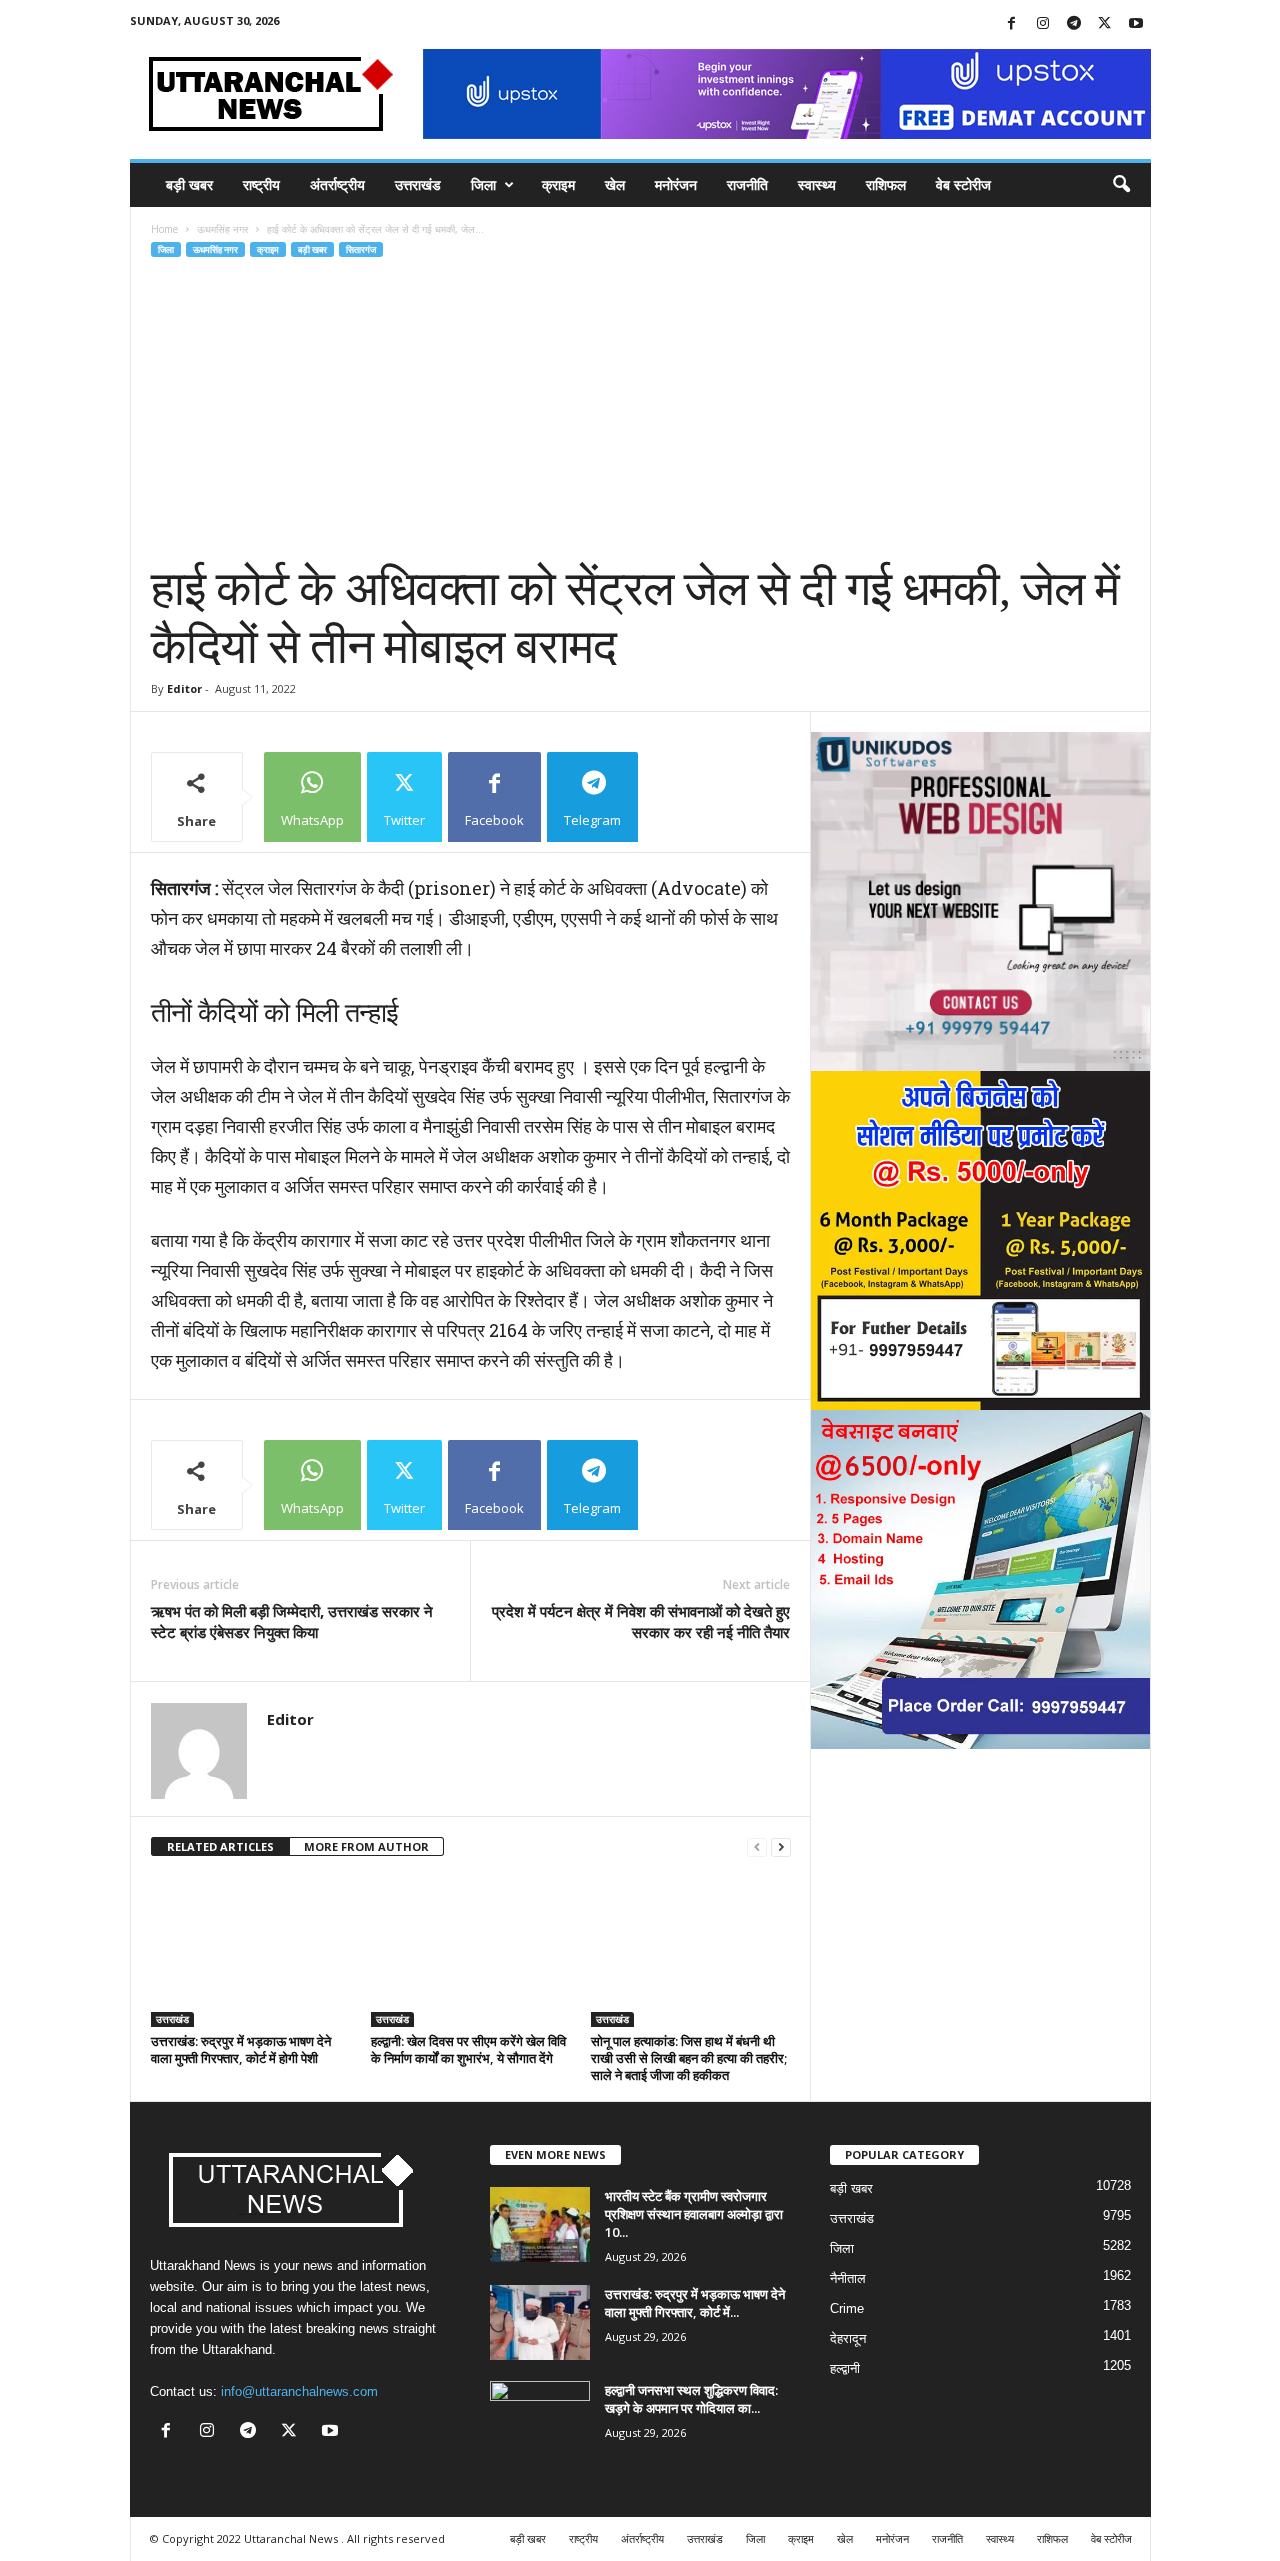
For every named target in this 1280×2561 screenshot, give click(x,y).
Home (164, 229)
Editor (184, 688)
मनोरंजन (676, 184)
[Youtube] (1136, 24)
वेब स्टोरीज (963, 184)
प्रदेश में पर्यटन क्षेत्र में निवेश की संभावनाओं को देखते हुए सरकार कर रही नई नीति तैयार (641, 1621)
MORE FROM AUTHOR (366, 1846)
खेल (615, 184)
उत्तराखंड (418, 184)
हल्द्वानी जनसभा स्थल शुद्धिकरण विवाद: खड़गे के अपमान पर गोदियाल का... (691, 2399)
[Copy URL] (689, 797)
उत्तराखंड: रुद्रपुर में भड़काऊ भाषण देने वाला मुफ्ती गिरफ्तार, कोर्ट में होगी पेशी (241, 2049)
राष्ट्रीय (261, 184)
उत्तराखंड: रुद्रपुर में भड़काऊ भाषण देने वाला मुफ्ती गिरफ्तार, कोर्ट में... (695, 2303)
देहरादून (848, 2338)
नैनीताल (848, 2278)
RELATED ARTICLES (220, 1846)
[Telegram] (1074, 24)
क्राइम (558, 184)
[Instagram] (1043, 24)
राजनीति (747, 184)
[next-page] (781, 1847)
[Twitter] (1105, 24)
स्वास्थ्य (817, 184)
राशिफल (886, 184)
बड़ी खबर (189, 184)
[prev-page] (757, 1847)
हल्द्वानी (845, 2368)
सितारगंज (361, 249)
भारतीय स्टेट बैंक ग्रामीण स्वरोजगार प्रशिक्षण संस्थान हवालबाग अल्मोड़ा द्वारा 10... (694, 2214)
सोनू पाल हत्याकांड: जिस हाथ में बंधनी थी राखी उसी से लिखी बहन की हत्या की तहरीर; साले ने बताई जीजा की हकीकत (689, 2058)
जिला (483, 184)
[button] (1121, 185)
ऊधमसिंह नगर (222, 229)
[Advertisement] (641, 410)
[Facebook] (1012, 24)
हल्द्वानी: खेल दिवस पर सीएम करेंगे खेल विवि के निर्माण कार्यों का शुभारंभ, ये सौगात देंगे (468, 2049)
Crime (847, 2308)
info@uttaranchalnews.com (299, 2391)
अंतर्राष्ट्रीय (337, 184)
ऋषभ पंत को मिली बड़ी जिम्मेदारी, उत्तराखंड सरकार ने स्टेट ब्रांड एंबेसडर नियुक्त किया (292, 1621)
